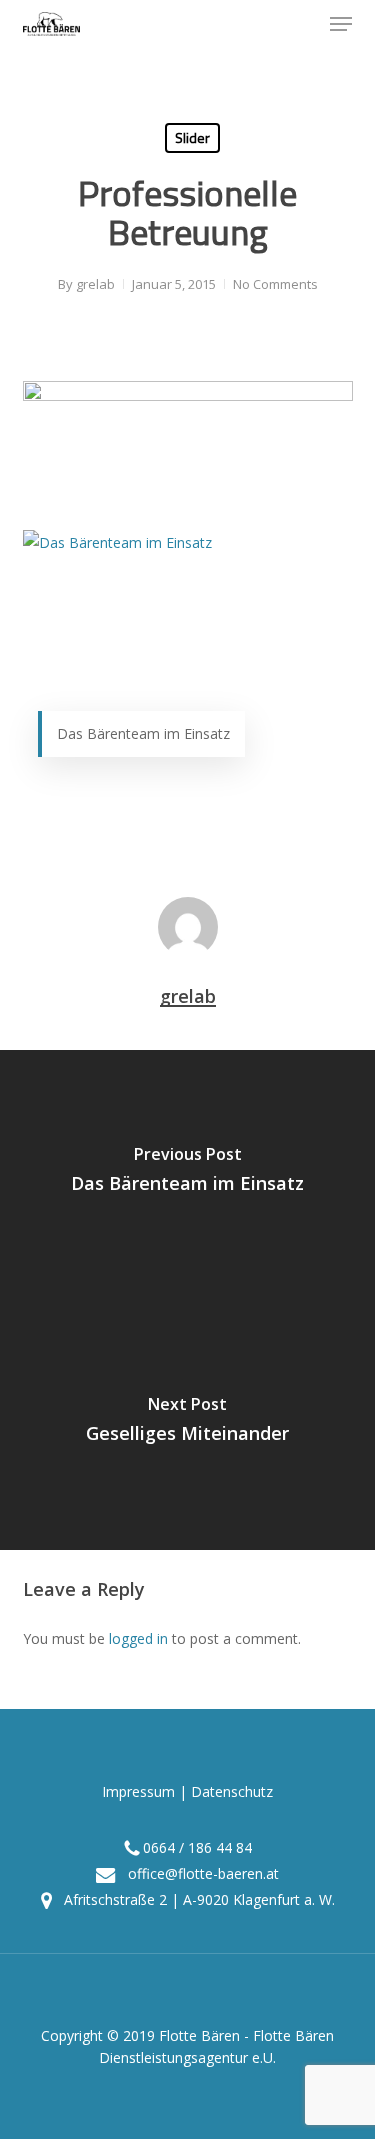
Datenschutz (232, 1791)
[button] (341, 24)
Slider (192, 137)
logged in (138, 1638)
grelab (95, 284)
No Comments (275, 284)
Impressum (138, 1791)
